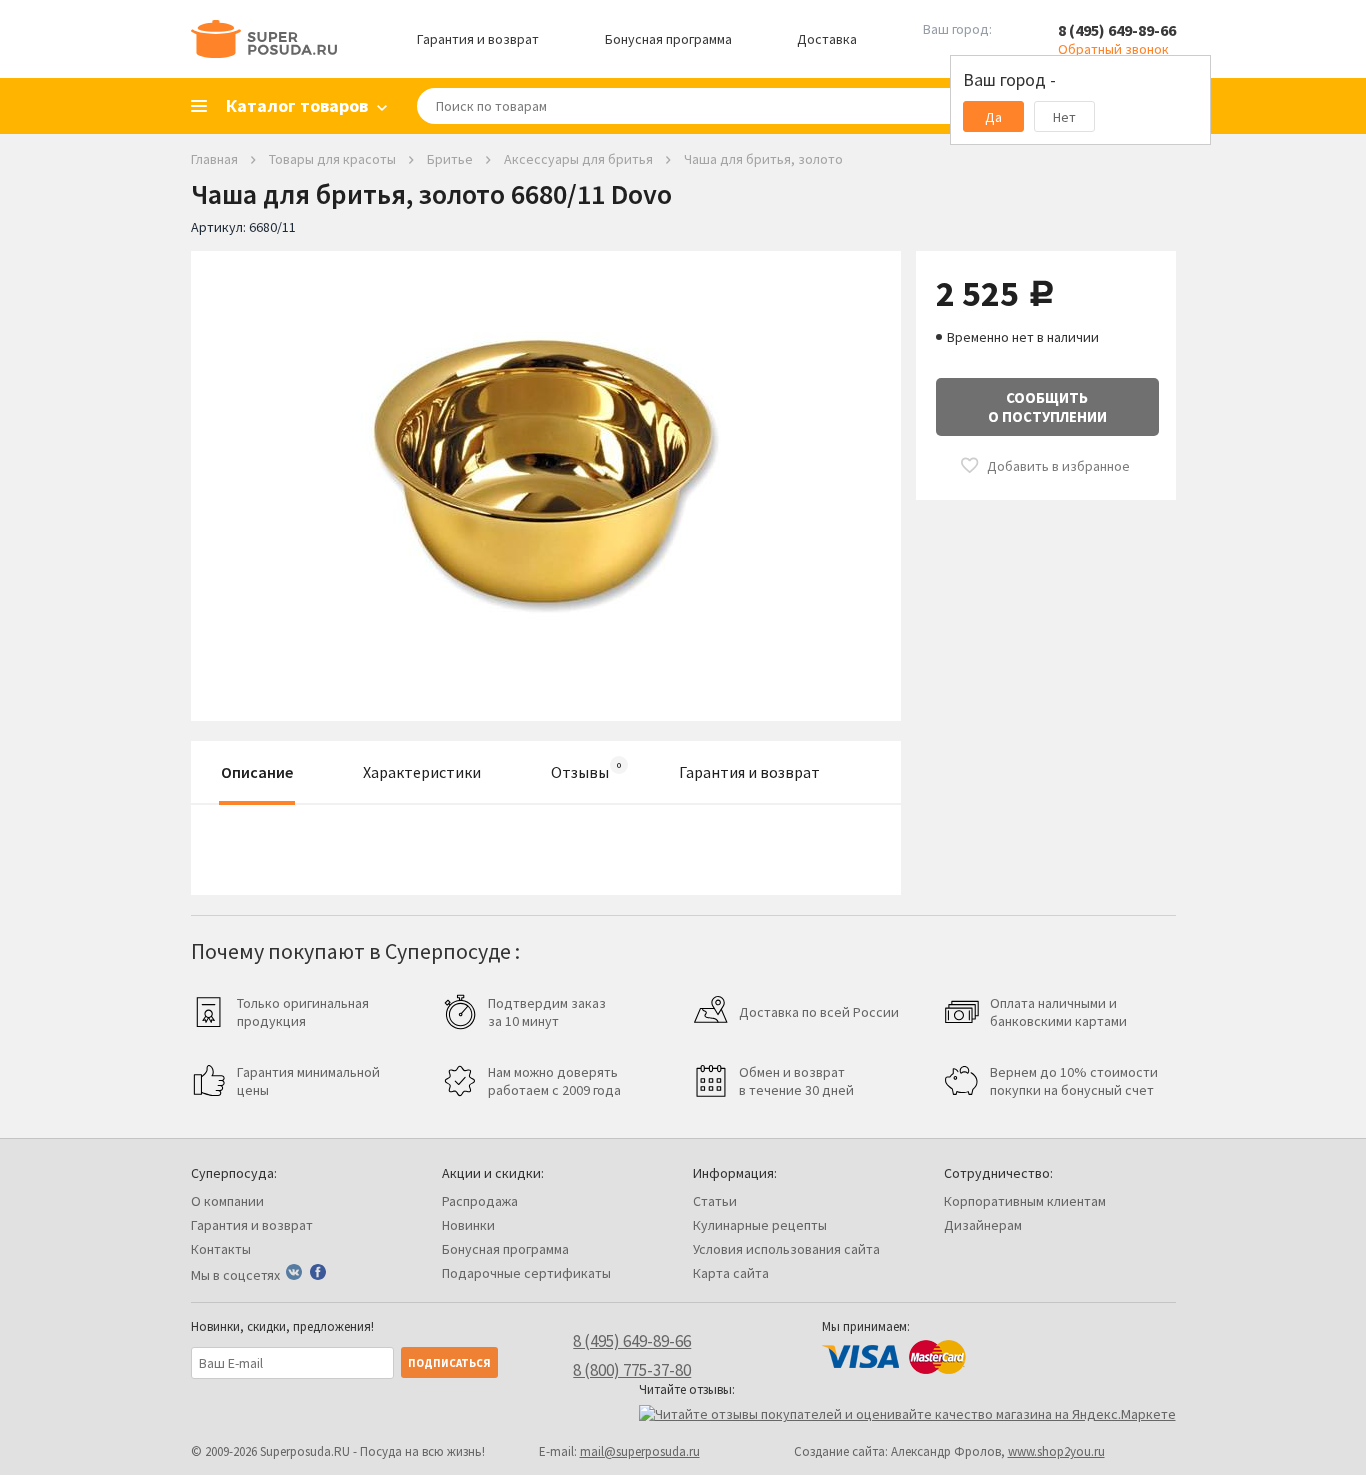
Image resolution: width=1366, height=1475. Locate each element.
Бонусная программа (668, 39)
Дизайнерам (983, 1225)
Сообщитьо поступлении (1047, 407)
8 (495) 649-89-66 (1117, 30)
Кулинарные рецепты (760, 1225)
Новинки (468, 1225)
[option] (546, 471)
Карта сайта (731, 1273)
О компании (227, 1201)
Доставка (827, 39)
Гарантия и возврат (478, 39)
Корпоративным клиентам (1025, 1201)
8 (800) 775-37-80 (632, 1370)
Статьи (715, 1201)
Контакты (221, 1249)
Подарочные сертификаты (526, 1273)
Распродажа (480, 1201)
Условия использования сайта (786, 1249)
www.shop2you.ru (1056, 1451)
